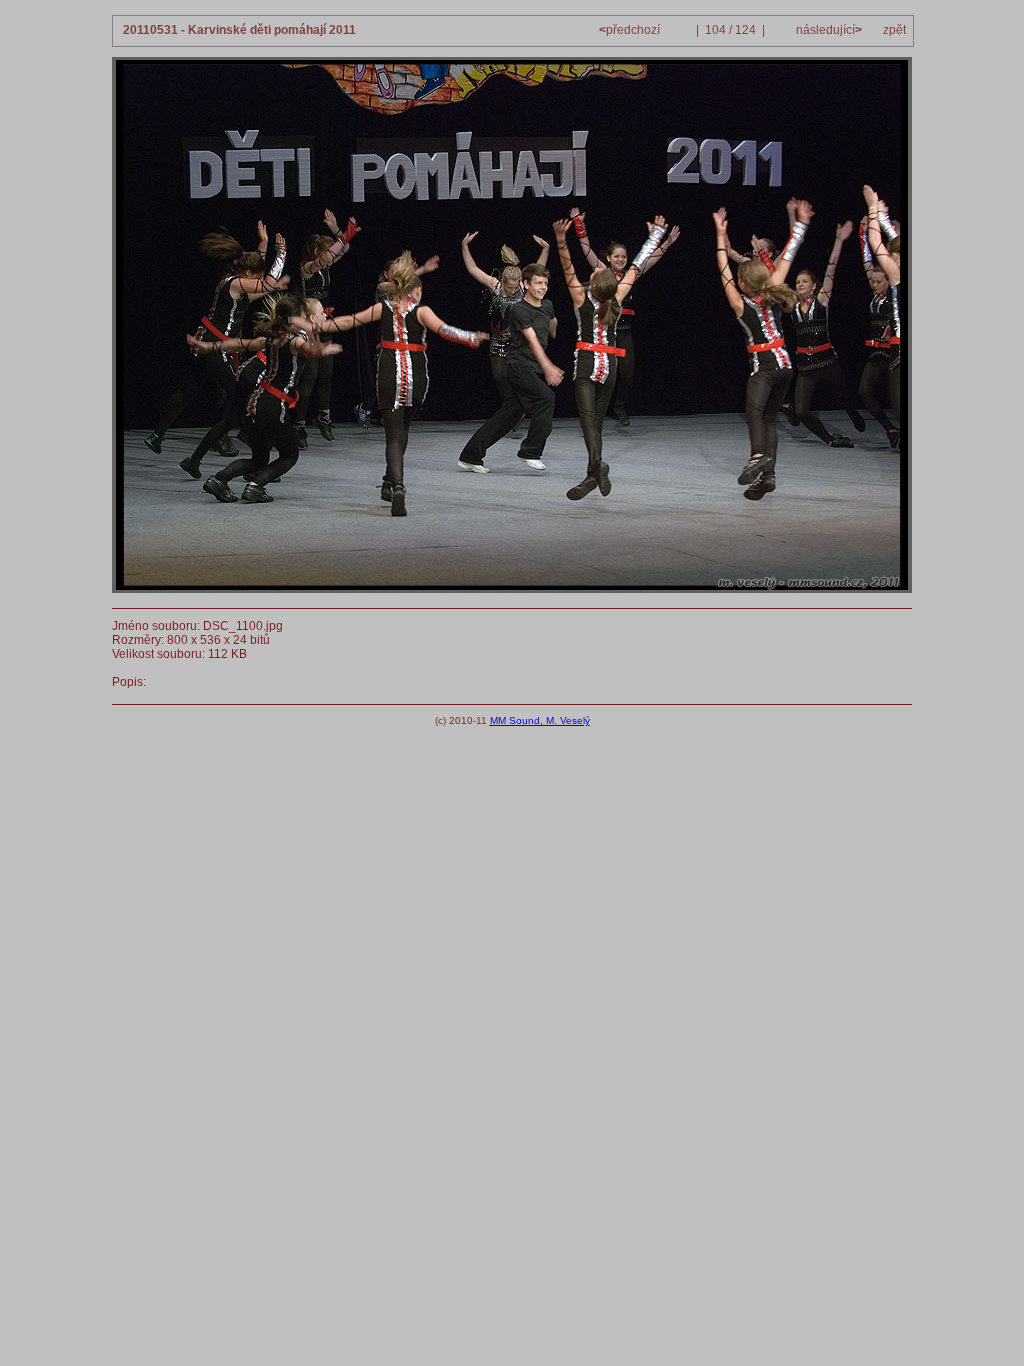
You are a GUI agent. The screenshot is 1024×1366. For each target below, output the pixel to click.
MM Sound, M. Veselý (540, 720)
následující (827, 30)
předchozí (631, 30)
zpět (894, 30)
